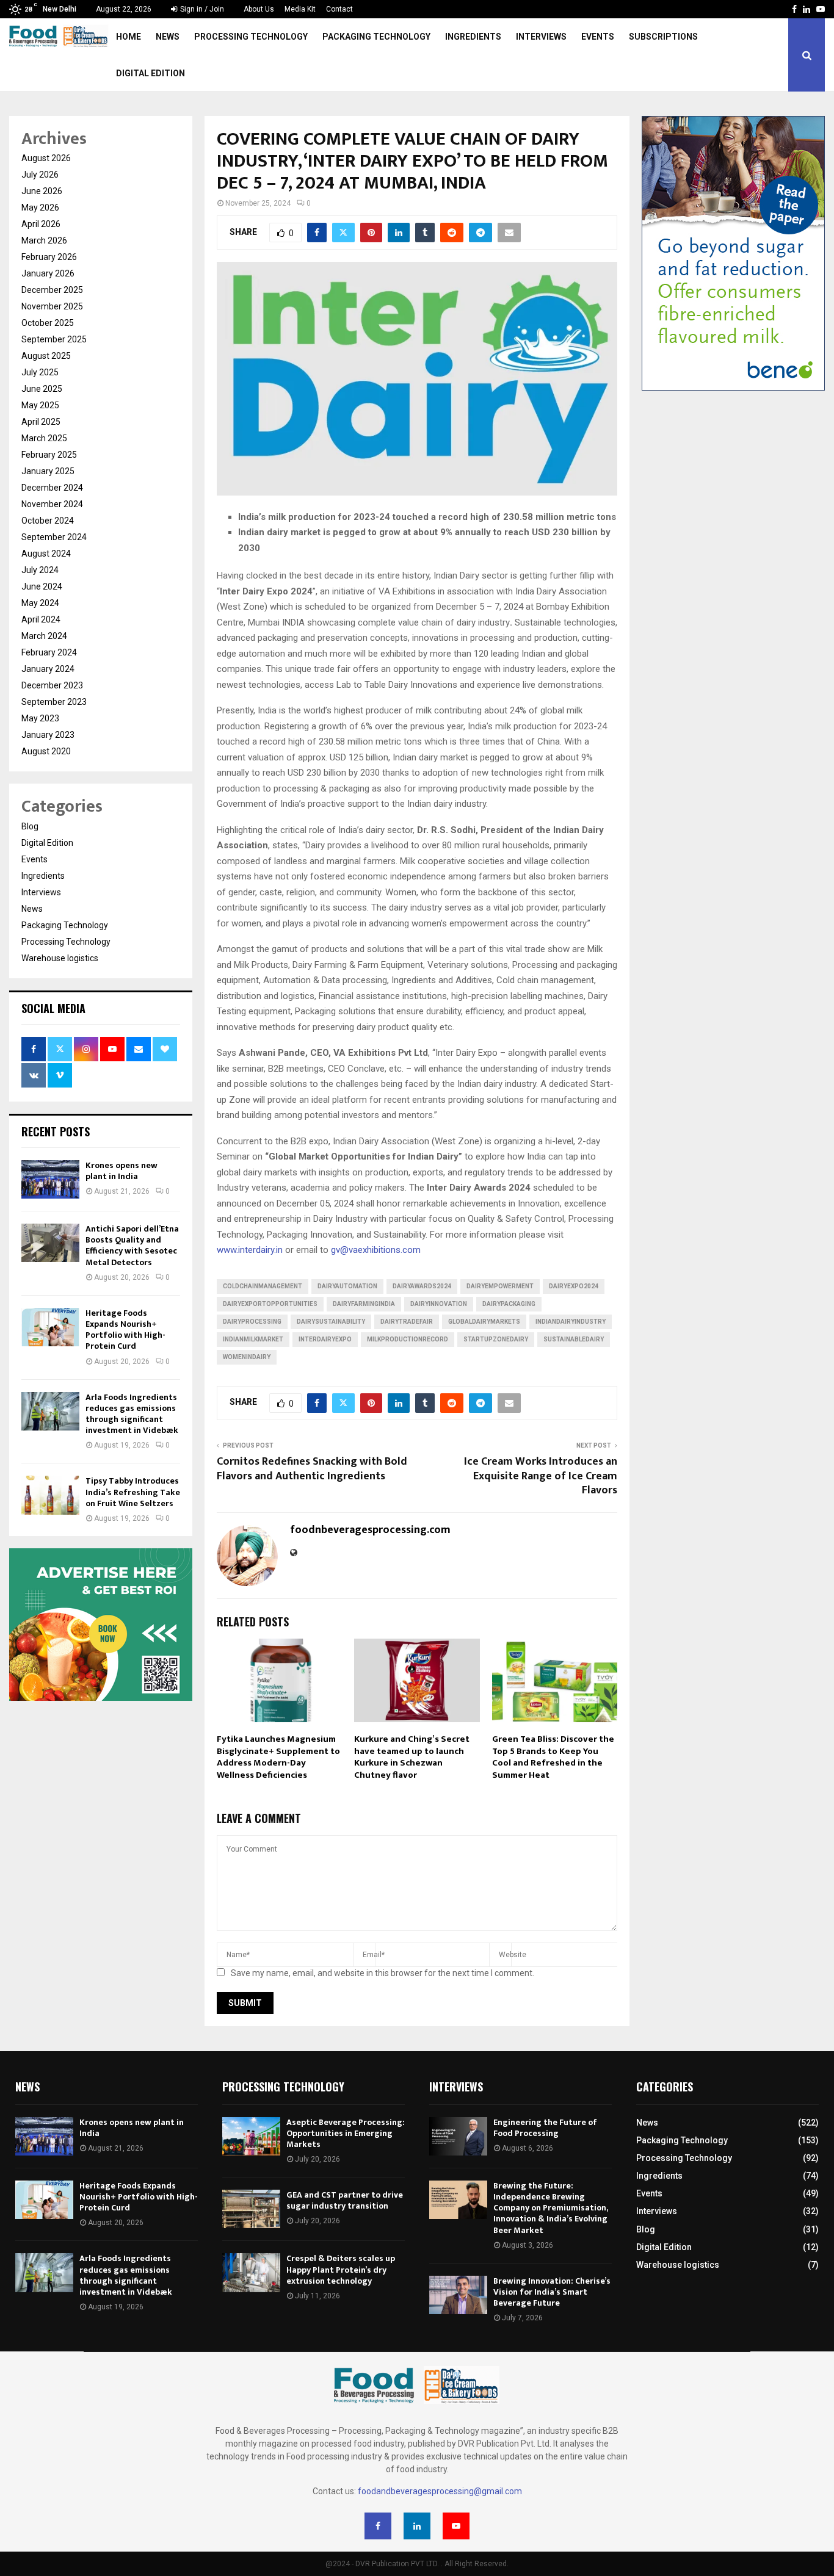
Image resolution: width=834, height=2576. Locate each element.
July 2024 (40, 570)
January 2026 (48, 273)
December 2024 (52, 488)
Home (129, 37)
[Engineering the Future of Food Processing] (458, 2136)
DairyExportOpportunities (270, 1304)
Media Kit (300, 9)
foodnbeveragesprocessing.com (370, 1530)
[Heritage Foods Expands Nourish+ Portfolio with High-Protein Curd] (50, 1327)
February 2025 (49, 455)
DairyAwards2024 (422, 1286)
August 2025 (46, 356)
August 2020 (46, 751)
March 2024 (44, 636)
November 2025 (52, 306)
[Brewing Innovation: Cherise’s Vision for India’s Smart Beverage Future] (458, 2295)
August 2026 (46, 158)
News (168, 37)
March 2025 (44, 438)
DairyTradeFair (407, 1322)
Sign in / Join (201, 9)
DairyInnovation (439, 1304)
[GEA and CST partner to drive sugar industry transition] (251, 2209)
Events (598, 37)
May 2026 (40, 207)
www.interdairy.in (250, 1250)
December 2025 (52, 290)
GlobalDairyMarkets (484, 1322)
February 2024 (49, 652)
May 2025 (40, 405)
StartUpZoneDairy (496, 1339)
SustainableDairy (574, 1339)
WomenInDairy (247, 1357)
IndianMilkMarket (253, 1339)
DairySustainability (331, 1322)
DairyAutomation (347, 1286)
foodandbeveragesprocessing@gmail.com (440, 2491)
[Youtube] (456, 2526)
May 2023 (40, 718)
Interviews (541, 37)
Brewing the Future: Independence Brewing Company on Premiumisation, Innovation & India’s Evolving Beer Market (550, 2208)
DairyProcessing (252, 1322)
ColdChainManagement (263, 1286)
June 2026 (42, 191)
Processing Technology (251, 37)
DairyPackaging (509, 1304)
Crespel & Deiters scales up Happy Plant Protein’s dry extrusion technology (341, 2269)
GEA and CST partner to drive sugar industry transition (345, 2200)
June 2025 (42, 389)
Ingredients (473, 37)
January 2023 (48, 735)
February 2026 (49, 257)
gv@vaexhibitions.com (376, 1250)
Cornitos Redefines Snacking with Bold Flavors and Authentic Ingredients (312, 1469)
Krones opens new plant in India (121, 1171)
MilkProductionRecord (408, 1339)
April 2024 (41, 619)
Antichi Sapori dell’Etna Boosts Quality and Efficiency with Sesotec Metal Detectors (132, 1246)
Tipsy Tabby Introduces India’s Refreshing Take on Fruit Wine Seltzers (133, 1492)
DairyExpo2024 (574, 1286)
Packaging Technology (376, 37)
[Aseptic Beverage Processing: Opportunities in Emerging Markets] (251, 2136)
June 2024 (42, 586)
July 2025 (40, 372)
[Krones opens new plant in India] (50, 1179)
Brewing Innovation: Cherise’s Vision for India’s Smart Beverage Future (552, 2292)
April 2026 (41, 224)
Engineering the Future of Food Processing (545, 2128)
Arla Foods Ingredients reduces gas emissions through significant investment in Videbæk (132, 1414)
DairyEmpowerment (500, 1286)
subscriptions (663, 37)
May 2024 (40, 603)
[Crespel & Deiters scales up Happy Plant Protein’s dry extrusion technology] (251, 2272)
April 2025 (41, 422)
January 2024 (48, 669)
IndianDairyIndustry (571, 1322)
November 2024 (52, 504)
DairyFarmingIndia (364, 1304)
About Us (259, 9)
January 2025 (48, 471)
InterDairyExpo (325, 1339)
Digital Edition (150, 73)
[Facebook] (378, 2526)
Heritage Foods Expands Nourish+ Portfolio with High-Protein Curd (125, 1330)
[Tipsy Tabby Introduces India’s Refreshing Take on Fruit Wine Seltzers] (50, 1495)
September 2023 (54, 702)
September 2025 (54, 339)
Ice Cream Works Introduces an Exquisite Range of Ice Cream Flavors (541, 1476)
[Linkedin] (417, 2526)
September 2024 (54, 537)
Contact (339, 9)
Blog (30, 826)
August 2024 (46, 554)
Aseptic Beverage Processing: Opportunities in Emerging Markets (346, 2133)
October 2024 (48, 521)
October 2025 (48, 323)
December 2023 (52, 685)
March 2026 (44, 240)
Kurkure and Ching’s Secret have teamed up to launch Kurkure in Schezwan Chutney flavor (412, 1757)
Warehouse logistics (60, 958)
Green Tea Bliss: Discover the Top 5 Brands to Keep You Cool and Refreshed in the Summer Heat (553, 1757)
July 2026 (40, 175)
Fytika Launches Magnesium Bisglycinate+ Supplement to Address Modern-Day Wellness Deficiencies (278, 1757)
